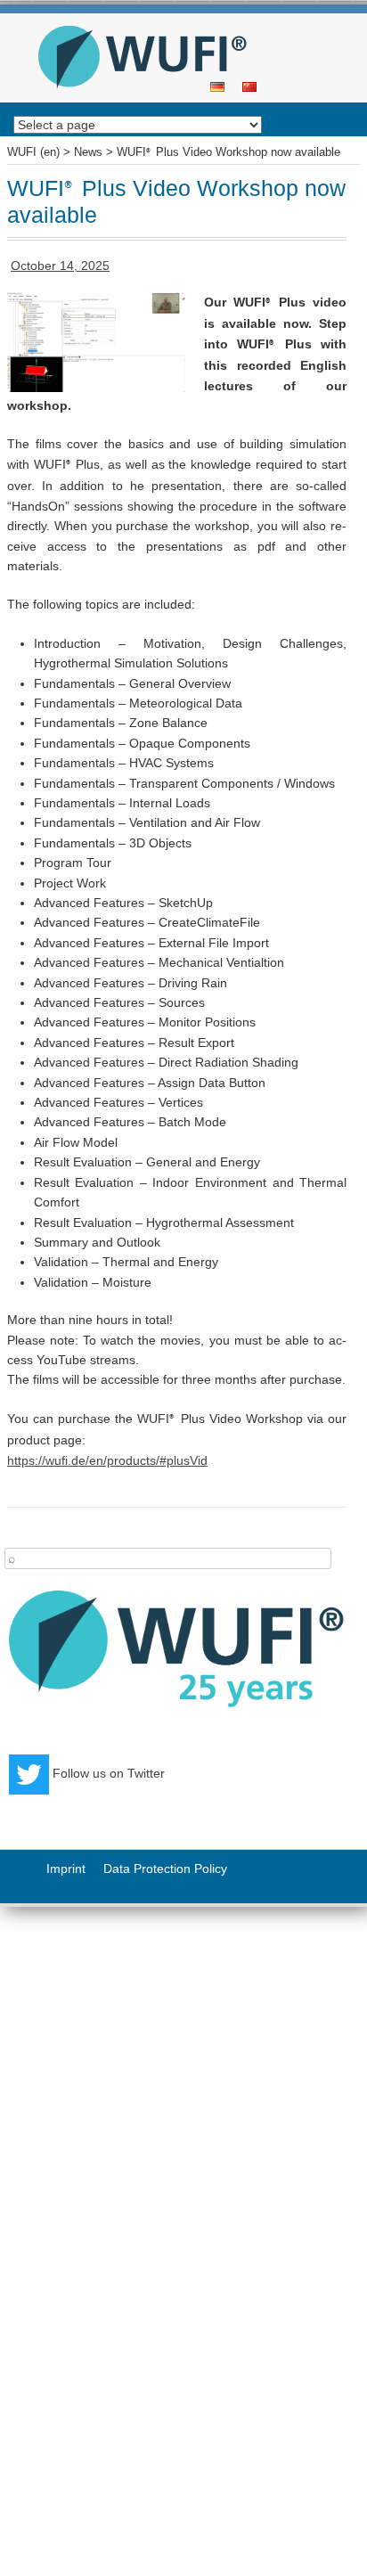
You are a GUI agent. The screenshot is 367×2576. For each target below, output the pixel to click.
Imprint (66, 1869)
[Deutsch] (217, 86)
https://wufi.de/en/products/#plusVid (107, 1460)
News (88, 152)
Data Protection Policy (165, 1869)
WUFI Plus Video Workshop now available (228, 152)
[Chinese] (249, 86)
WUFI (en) (177, 19)
